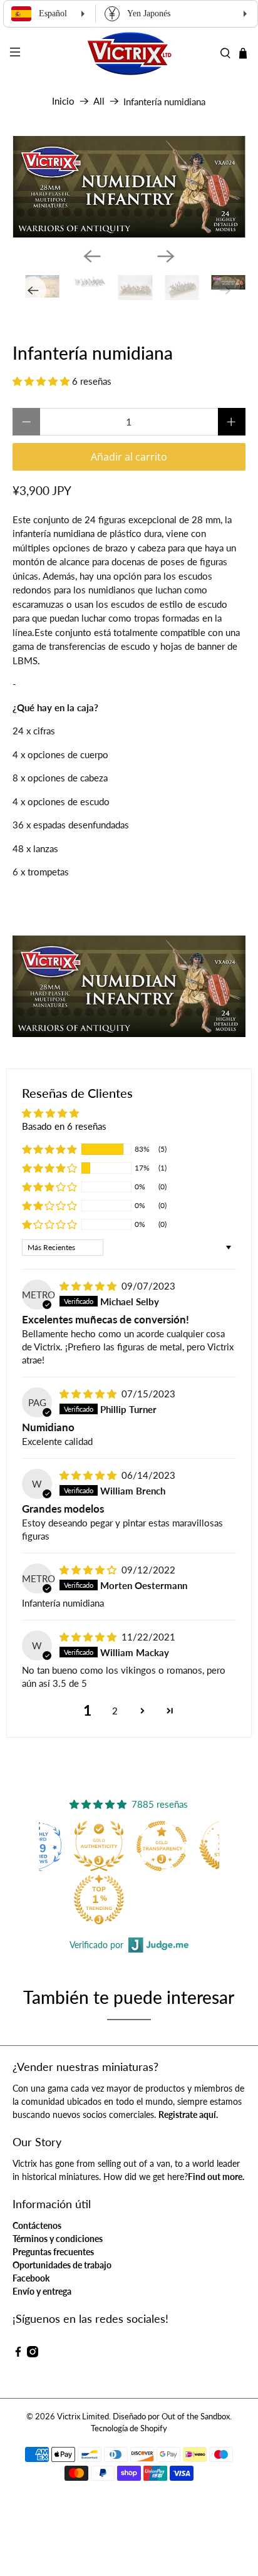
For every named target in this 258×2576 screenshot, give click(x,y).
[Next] (166, 256)
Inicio (63, 101)
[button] (41, 381)
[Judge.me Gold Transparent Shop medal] (162, 1846)
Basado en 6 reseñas (64, 1126)
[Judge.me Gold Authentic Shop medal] (99, 1846)
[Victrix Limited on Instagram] (33, 2354)
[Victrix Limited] (129, 54)
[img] (88, 1286)
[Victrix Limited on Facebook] (18, 2354)
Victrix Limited (83, 2417)
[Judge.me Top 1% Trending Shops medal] (99, 1899)
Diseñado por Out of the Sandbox (171, 2417)
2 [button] (115, 1711)
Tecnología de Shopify (129, 2428)
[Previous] (92, 256)
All (99, 101)
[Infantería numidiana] (129, 187)
